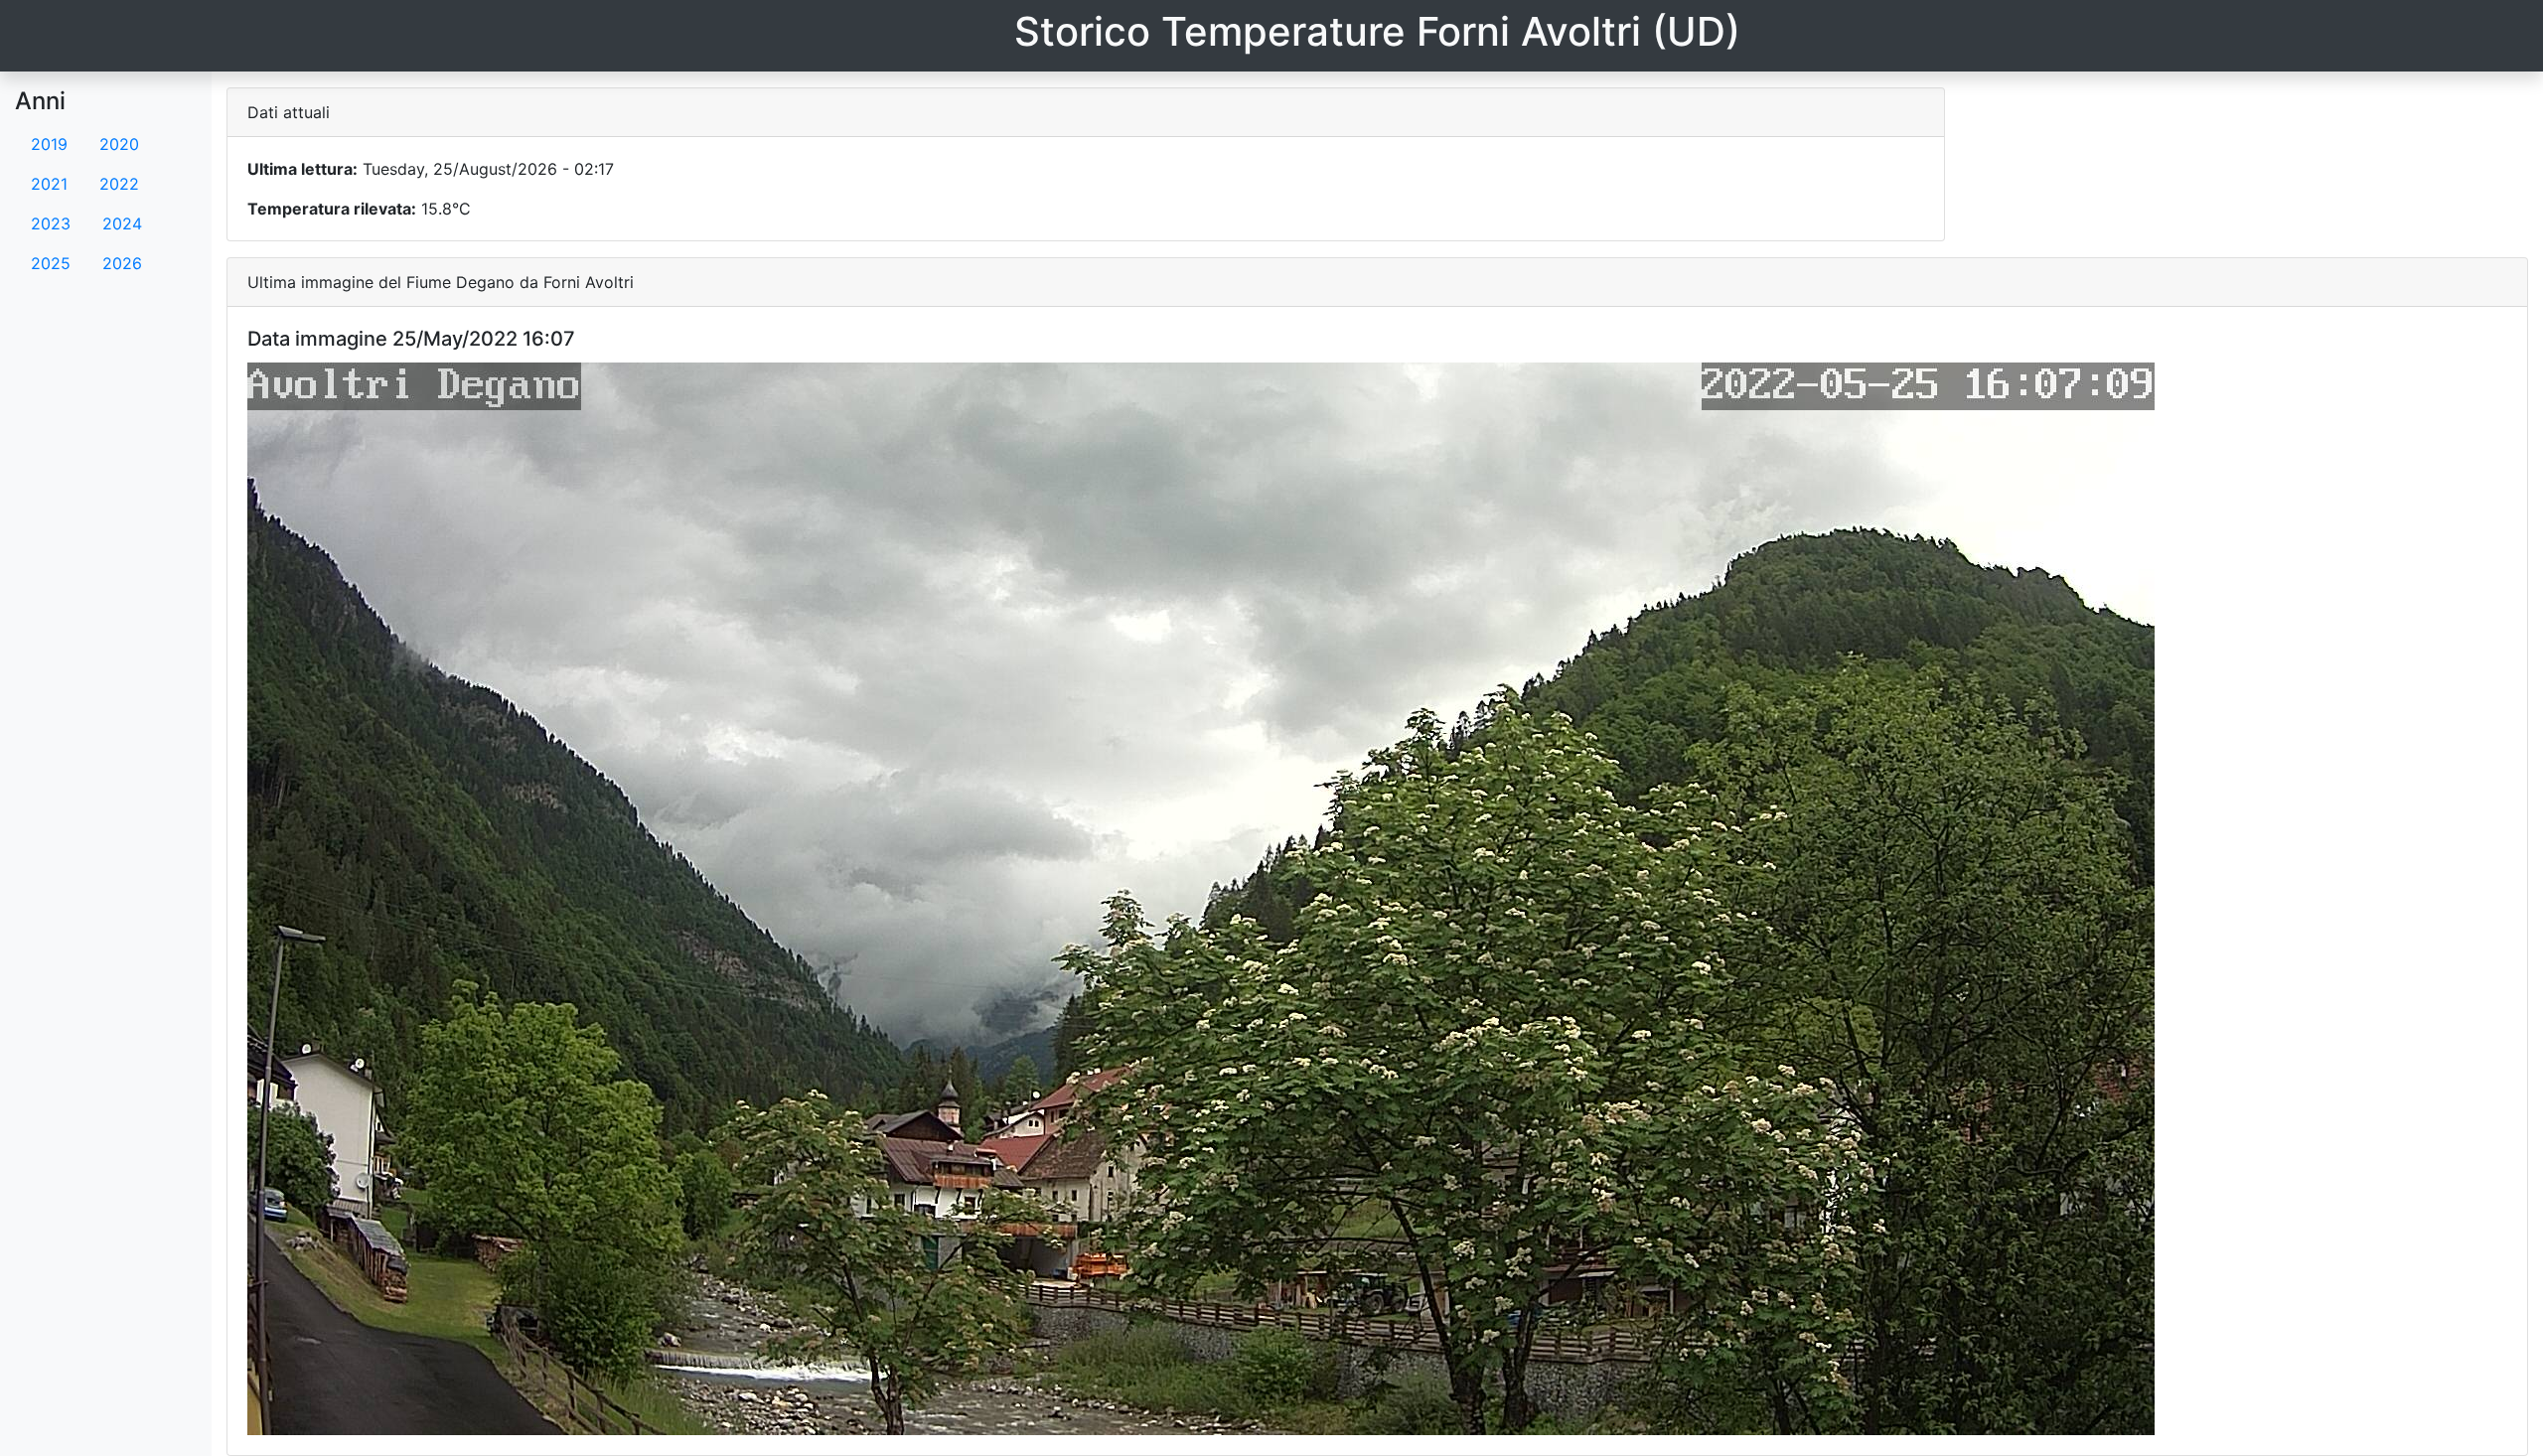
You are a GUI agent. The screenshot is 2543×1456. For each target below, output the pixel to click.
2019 (49, 144)
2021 (49, 184)
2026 (122, 263)
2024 (122, 223)
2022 (119, 184)
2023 (51, 223)
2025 (51, 263)
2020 (119, 144)
